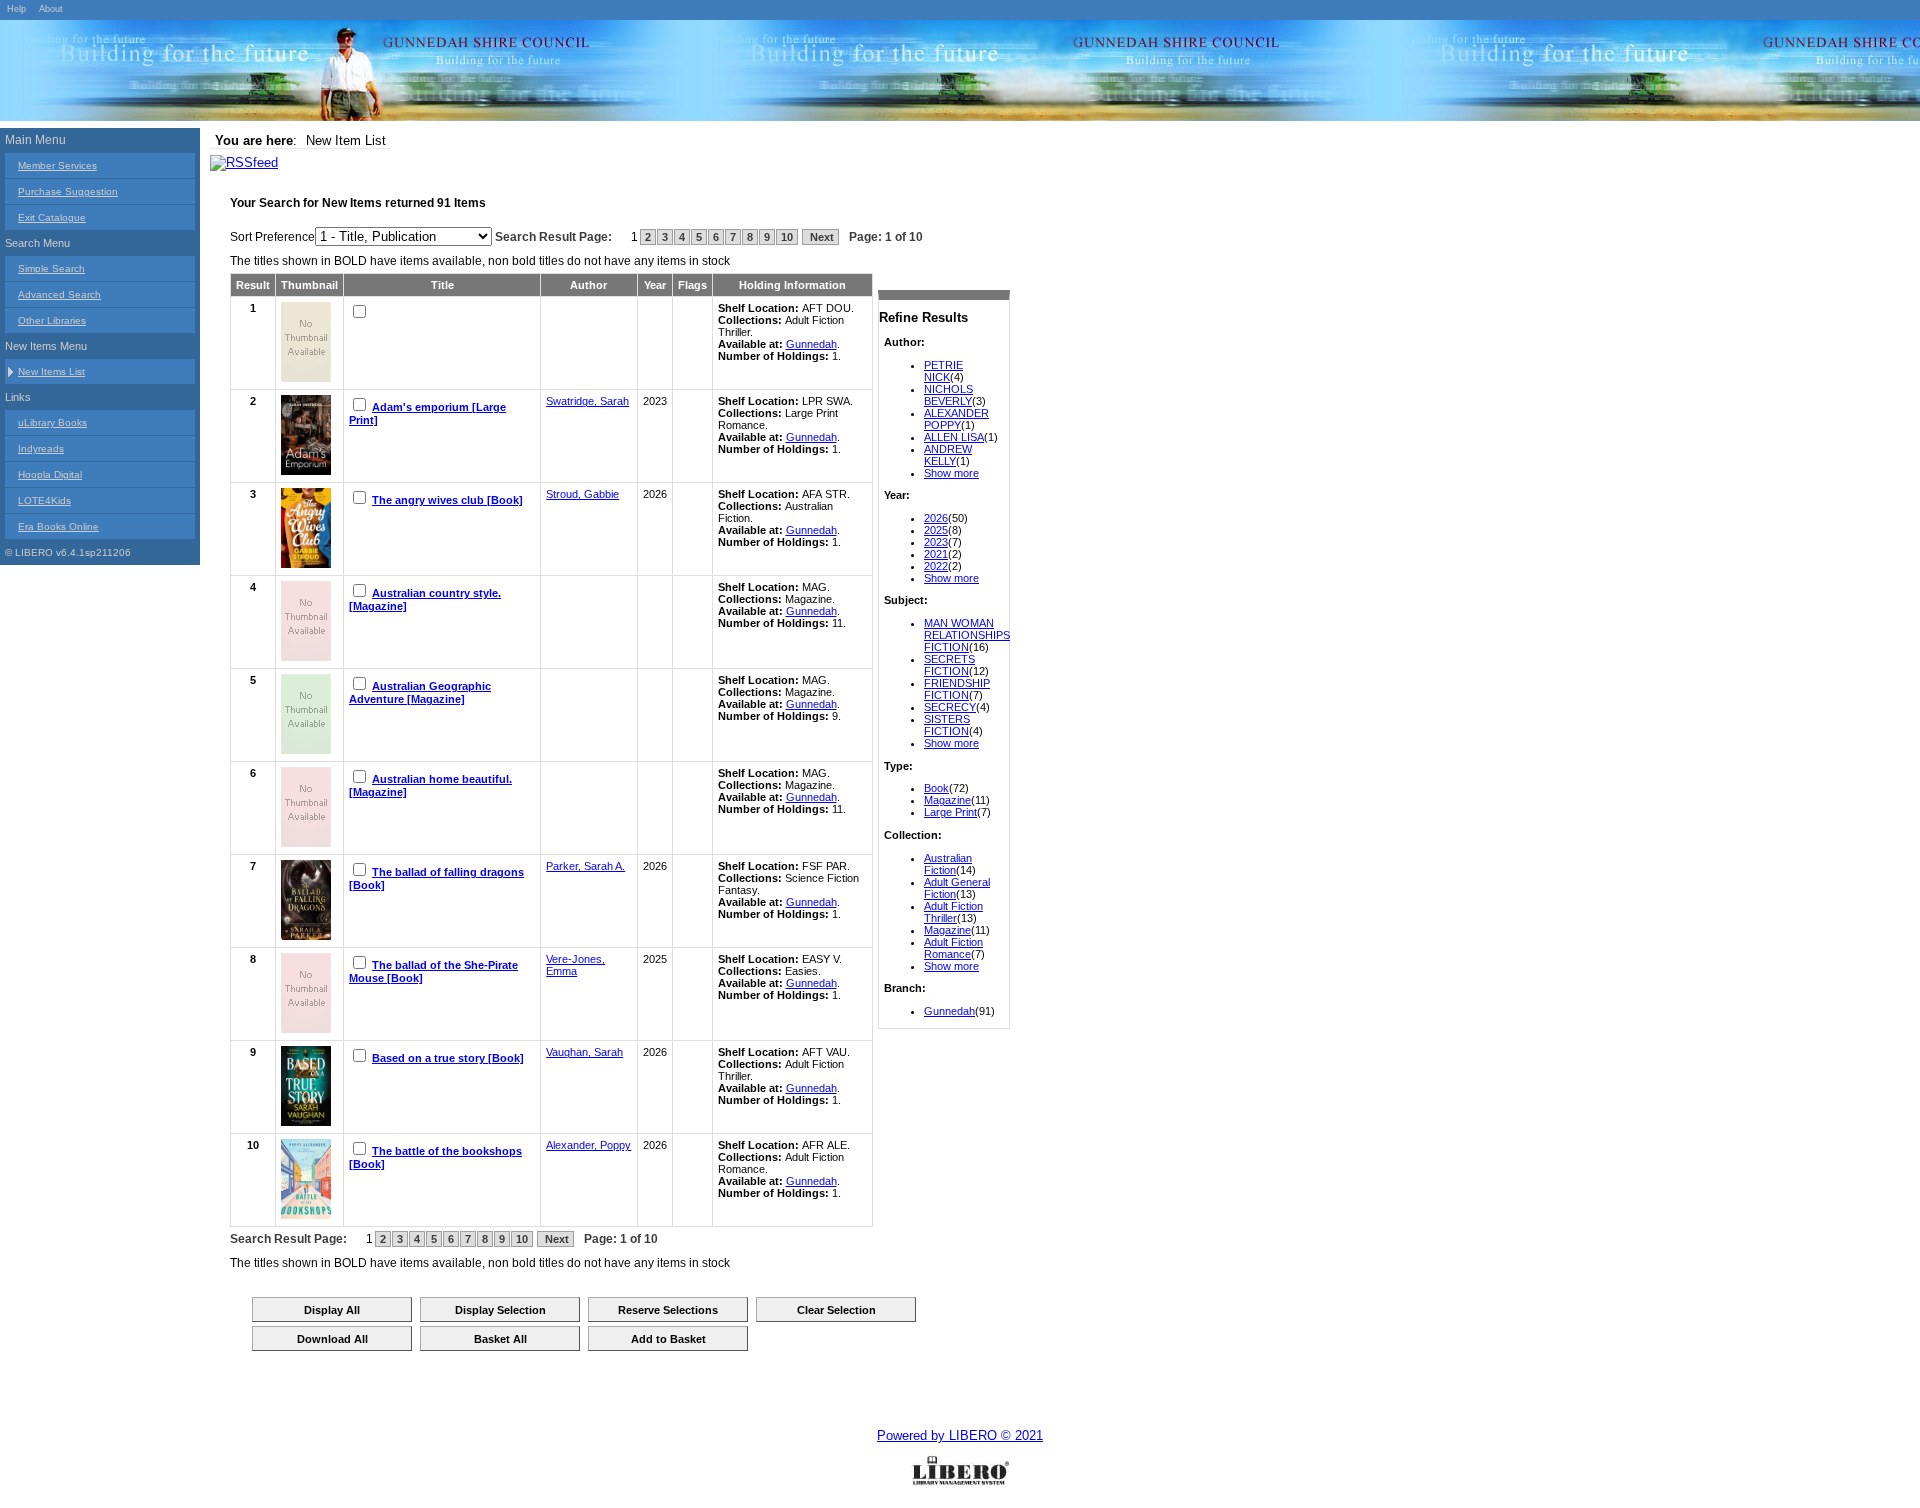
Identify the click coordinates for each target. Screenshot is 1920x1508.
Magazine (947, 800)
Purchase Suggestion (68, 191)
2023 (936, 542)
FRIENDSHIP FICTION (957, 689)
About (51, 9)
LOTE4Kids (44, 500)
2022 (936, 566)
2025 (936, 530)
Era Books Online (58, 526)
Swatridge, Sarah (587, 401)
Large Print (950, 812)
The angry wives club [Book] (447, 500)
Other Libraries (52, 320)
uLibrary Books (52, 422)
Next (820, 237)
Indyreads (41, 448)
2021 (936, 554)
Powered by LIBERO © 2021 (960, 1435)
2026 (936, 518)
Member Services (57, 165)
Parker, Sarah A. (585, 866)
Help (16, 9)
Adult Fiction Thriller (953, 912)
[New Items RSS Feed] (244, 162)
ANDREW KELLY (948, 455)
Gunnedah (949, 1011)
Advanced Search (59, 294)
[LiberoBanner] (300, 74)
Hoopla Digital (50, 474)
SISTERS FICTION (947, 725)
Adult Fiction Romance (953, 948)
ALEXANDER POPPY (956, 419)
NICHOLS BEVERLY (948, 395)
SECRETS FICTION (949, 665)
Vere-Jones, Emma (575, 965)
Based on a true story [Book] (448, 1058)
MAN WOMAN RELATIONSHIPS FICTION (967, 635)
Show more (951, 473)
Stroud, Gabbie (582, 494)
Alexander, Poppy (588, 1145)
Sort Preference (272, 237)
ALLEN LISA (954, 437)
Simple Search (51, 268)
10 (787, 237)
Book (936, 788)
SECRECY (950, 707)
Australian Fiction (948, 864)
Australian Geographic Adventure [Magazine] (420, 692)
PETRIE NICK (943, 371)
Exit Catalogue (52, 217)
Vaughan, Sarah (584, 1052)
